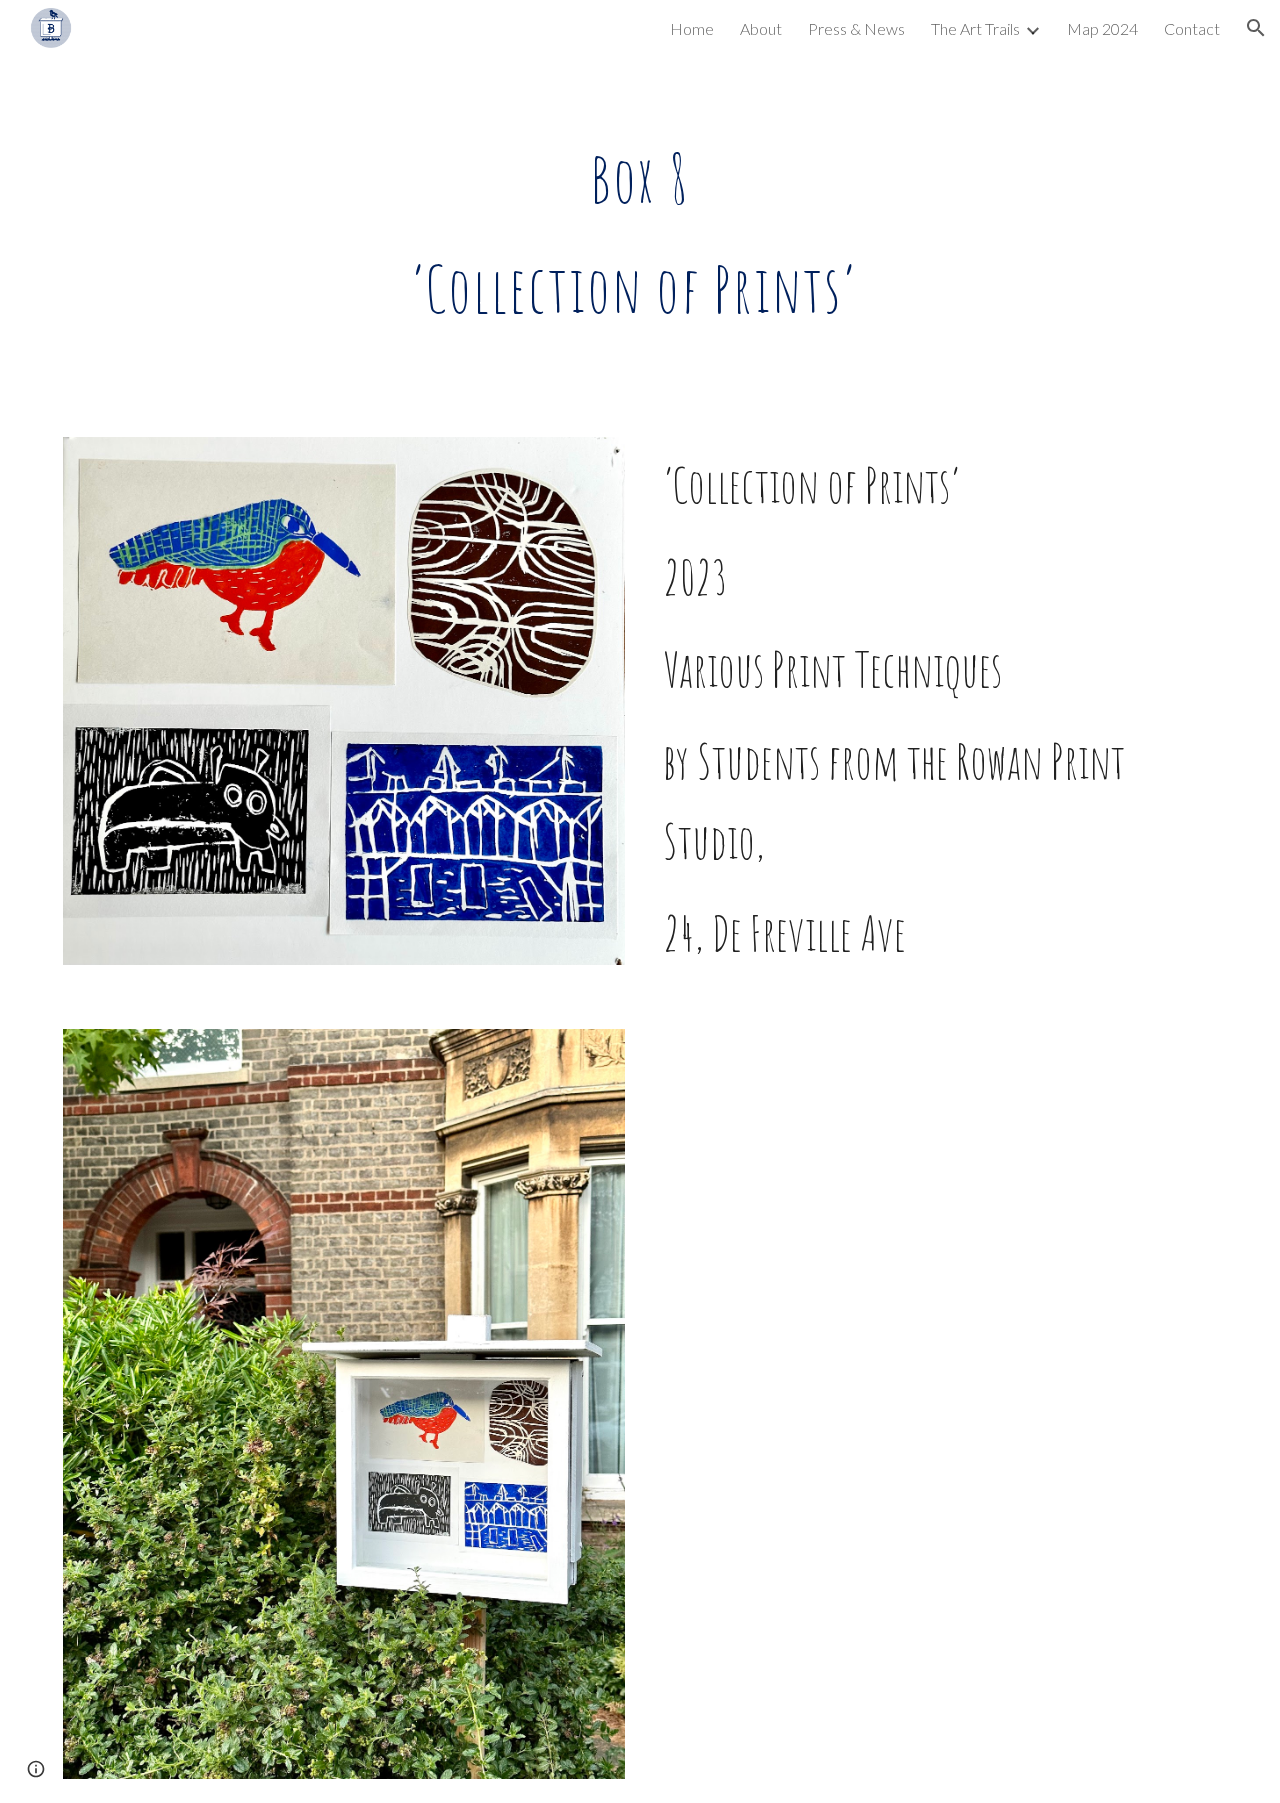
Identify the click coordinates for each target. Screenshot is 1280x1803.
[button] (1256, 28)
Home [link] (692, 28)
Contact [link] (1192, 28)
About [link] (761, 28)
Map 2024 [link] (1102, 28)
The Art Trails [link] (975, 28)
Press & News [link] (856, 28)
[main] (640, 234)
